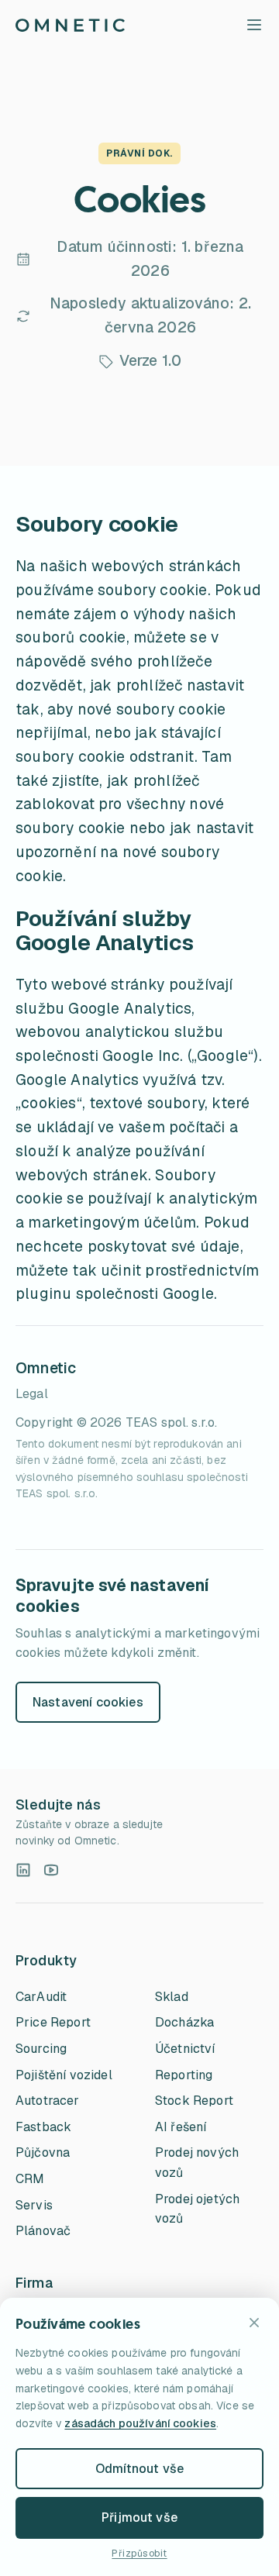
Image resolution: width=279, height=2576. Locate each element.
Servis (34, 2205)
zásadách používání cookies (140, 2423)
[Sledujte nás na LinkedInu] (23, 1870)
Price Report (53, 2022)
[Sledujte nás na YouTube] (51, 1870)
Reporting (184, 2075)
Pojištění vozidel (64, 2075)
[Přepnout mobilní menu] (254, 25)
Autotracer (48, 2101)
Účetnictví (185, 2049)
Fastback (43, 2127)
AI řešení (181, 2127)
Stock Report (194, 2101)
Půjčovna (43, 2152)
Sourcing (41, 2049)
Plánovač (43, 2231)
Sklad (172, 1997)
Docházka (184, 2022)
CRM (30, 2179)
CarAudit (41, 1997)
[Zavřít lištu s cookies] (254, 2323)
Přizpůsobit (139, 2554)
